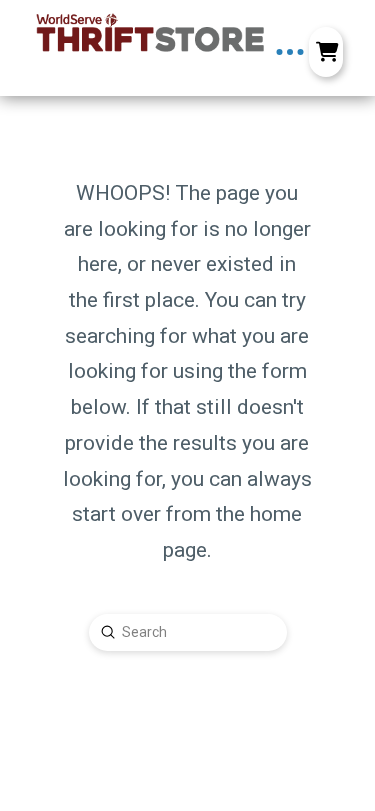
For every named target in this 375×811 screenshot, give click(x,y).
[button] (290, 52)
